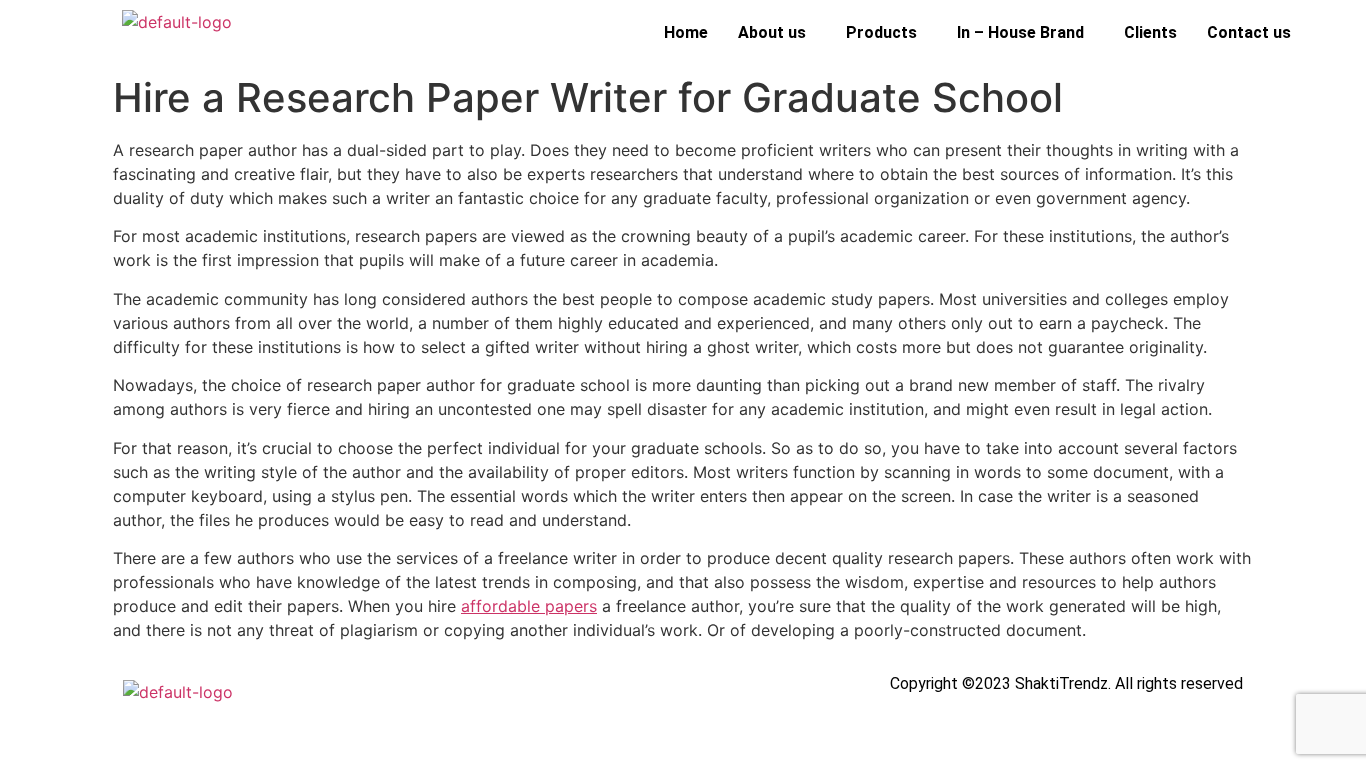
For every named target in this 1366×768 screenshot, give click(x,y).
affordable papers (529, 606)
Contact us (1249, 32)
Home (686, 32)
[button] (777, 33)
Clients (1150, 32)
